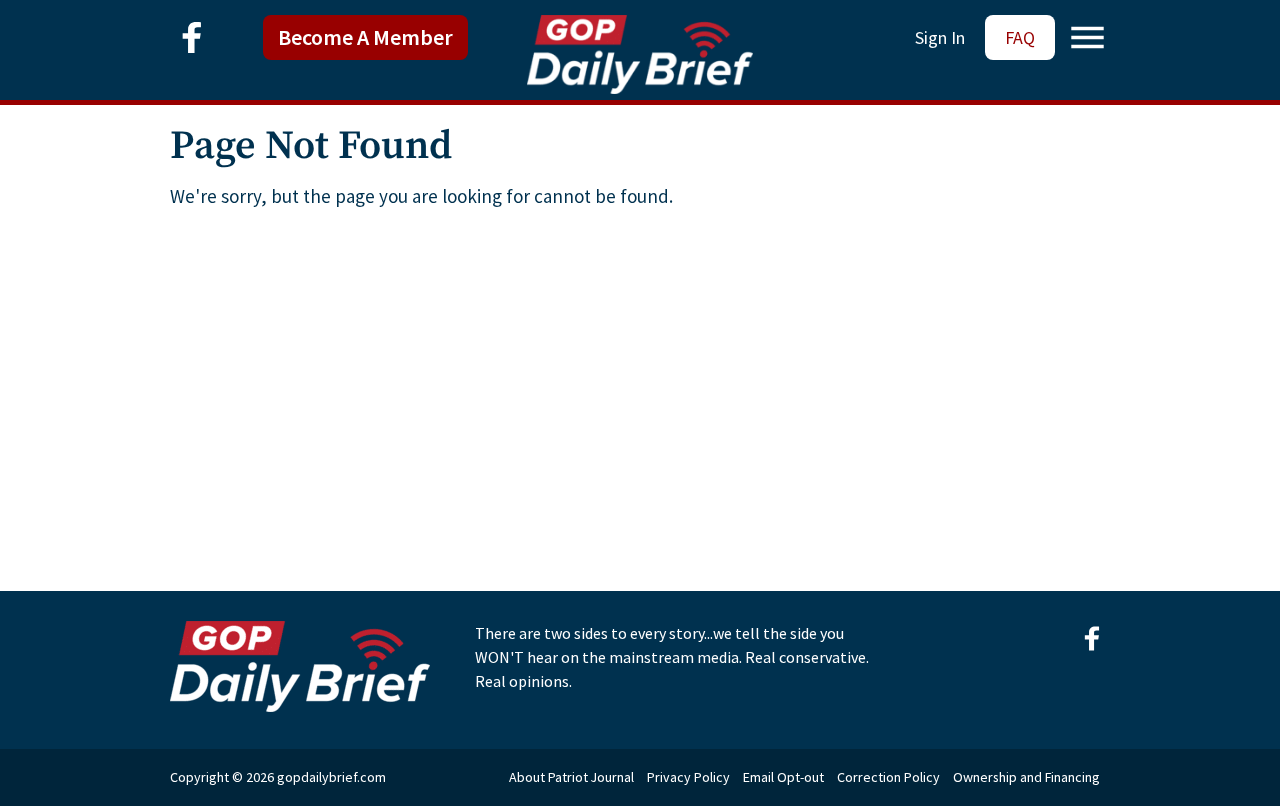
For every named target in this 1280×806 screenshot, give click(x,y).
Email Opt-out (783, 777)
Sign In (940, 37)
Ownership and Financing (1026, 777)
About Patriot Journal (571, 777)
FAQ (1020, 37)
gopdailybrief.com (331, 777)
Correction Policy (888, 777)
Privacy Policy (688, 777)
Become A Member (365, 37)
